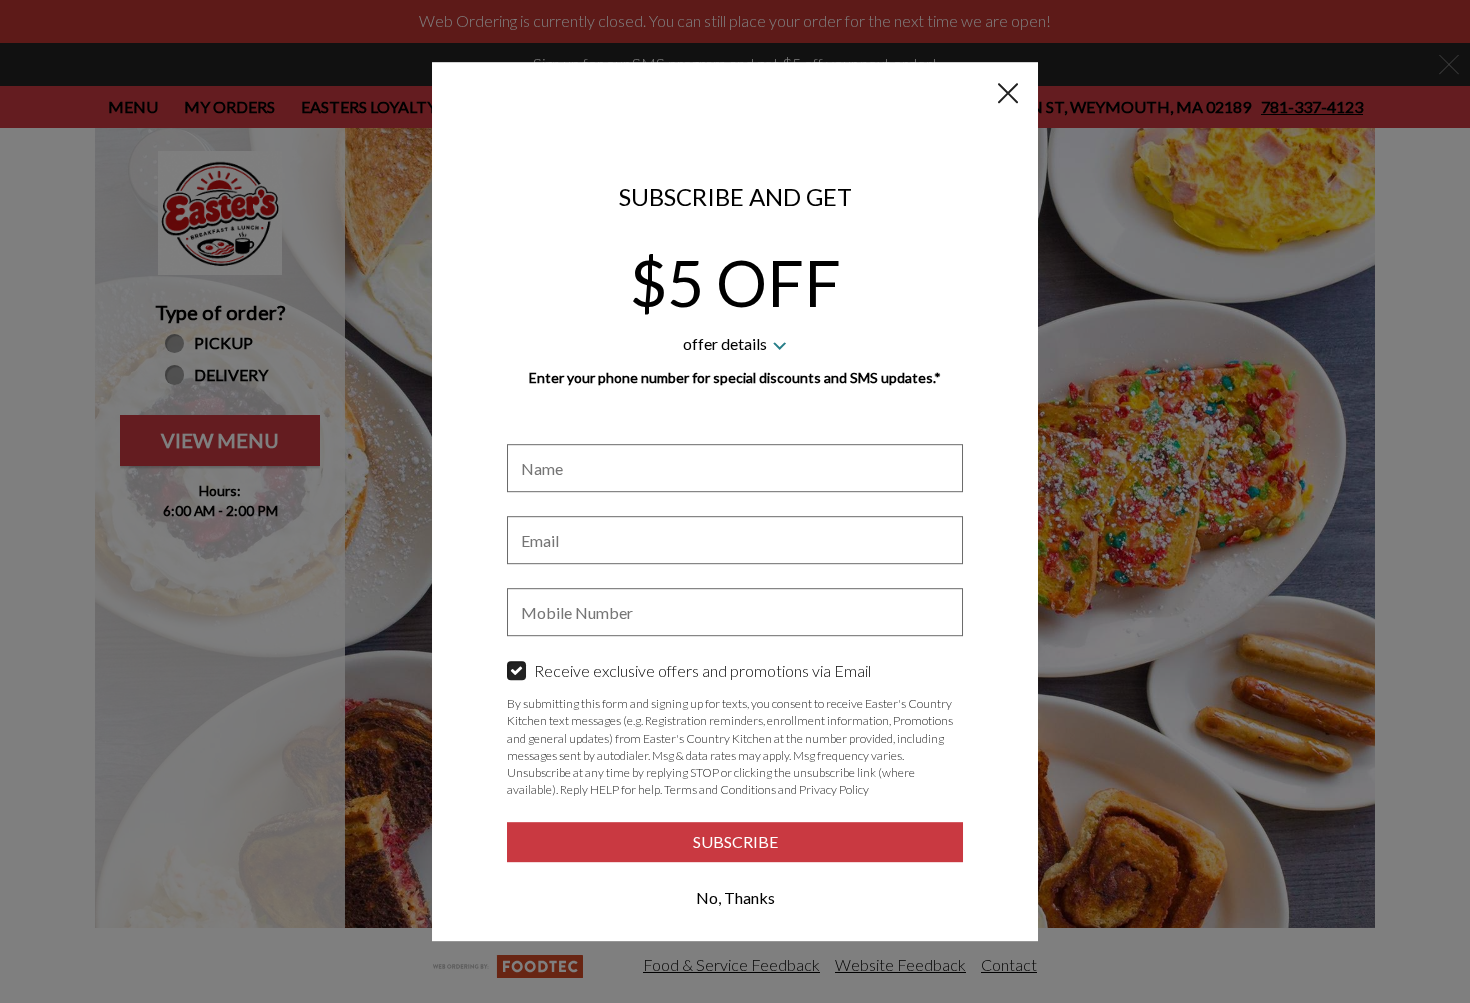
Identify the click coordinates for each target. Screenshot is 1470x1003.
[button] (1008, 93)
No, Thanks (735, 897)
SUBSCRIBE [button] (735, 841)
